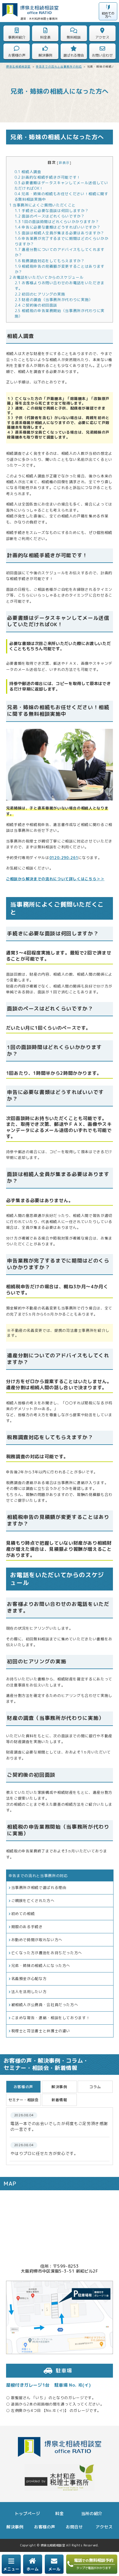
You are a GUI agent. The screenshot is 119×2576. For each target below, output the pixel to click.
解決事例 (15, 2527)
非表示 (64, 163)
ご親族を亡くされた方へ (33, 1901)
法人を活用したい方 (29, 1992)
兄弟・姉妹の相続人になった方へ (41, 1965)
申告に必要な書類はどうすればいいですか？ (58, 227)
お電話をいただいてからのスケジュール (47, 277)
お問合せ (74, 2527)
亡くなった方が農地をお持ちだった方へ (47, 1953)
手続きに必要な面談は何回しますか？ (52, 211)
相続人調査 (28, 172)
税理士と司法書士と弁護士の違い (41, 2031)
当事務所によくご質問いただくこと (43, 205)
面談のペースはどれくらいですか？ (50, 216)
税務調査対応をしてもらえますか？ (50, 261)
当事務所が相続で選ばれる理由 (39, 1887)
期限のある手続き (27, 1927)
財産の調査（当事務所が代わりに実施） (54, 300)
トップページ (27, 2514)
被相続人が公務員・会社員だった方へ (45, 2005)
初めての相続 (23, 1914)
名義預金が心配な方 (29, 1979)
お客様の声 (45, 2527)
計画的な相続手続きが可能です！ (48, 177)
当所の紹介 (92, 2514)
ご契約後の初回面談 (36, 305)
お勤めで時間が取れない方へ (37, 1940)
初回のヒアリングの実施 (40, 294)
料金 (59, 2514)
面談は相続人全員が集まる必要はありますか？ (60, 233)
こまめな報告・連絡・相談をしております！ (51, 2018)
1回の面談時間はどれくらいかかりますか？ (57, 222)
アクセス (104, 2527)
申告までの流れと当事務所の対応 (38, 1876)
